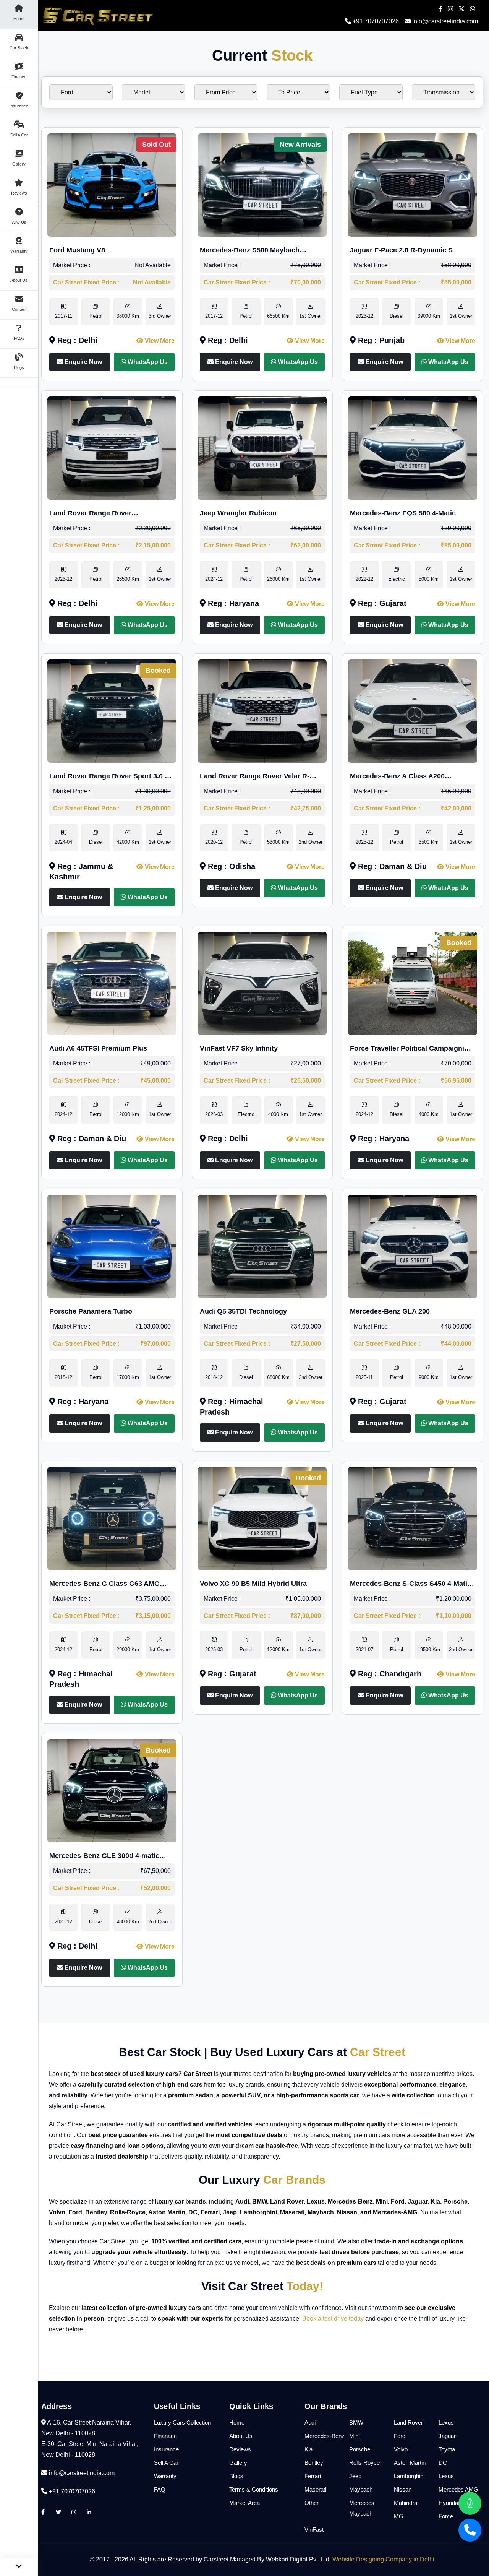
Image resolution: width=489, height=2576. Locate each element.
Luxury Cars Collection (182, 2423)
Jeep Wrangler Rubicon (238, 513)
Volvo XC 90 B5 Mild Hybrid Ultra (253, 1584)
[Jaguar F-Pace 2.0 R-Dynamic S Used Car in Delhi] (413, 184)
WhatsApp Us (147, 362)
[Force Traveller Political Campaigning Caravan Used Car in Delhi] (413, 983)
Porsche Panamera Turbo (91, 1311)
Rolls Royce (364, 2463)
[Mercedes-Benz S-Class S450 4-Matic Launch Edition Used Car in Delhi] (413, 1518)
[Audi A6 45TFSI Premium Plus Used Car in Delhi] (112, 983)
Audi (310, 2423)
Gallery (238, 2463)
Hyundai (449, 2503)
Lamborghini (409, 2476)
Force (446, 2516)
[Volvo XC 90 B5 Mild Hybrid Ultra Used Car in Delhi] (262, 1518)
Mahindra (406, 2503)
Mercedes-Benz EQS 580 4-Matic (403, 513)
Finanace (165, 2436)
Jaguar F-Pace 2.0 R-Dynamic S (401, 250)
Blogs (236, 2476)
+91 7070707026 (375, 21)
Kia (308, 2449)
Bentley (314, 2463)
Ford (400, 2436)
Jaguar (447, 2436)
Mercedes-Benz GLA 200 (390, 1311)
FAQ (160, 2489)
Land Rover (408, 2423)
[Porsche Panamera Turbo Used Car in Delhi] (112, 1246)
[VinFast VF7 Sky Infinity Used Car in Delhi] (262, 983)
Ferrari (313, 2476)
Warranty (165, 2476)
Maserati (315, 2489)
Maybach (361, 2489)
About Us (241, 2436)
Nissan (403, 2489)
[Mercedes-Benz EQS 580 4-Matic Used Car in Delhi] (413, 447)
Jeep (355, 2476)
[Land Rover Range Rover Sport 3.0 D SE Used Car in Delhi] (112, 711)
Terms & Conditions (254, 2489)
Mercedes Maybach (362, 2508)
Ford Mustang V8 (77, 250)
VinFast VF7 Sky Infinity (239, 1048)
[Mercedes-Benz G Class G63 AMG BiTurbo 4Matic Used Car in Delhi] (112, 1518)
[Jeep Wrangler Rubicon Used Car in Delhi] (262, 447)
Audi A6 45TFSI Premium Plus (98, 1048)
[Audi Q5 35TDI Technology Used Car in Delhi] (262, 1246)
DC (443, 2463)
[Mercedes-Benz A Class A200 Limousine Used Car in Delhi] (413, 711)
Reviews (240, 2449)
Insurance (166, 2449)
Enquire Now (83, 362)
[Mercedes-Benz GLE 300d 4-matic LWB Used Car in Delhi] (112, 1790)
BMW (356, 2423)
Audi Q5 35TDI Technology (243, 1311)
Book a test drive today (333, 2319)
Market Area (244, 2503)
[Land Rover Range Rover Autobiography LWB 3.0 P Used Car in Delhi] (112, 447)
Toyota (447, 2449)
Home (237, 2423)
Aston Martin (410, 2463)
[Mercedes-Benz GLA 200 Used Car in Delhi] (413, 1246)
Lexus (446, 2423)
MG (399, 2516)
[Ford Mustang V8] (112, 184)
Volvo (401, 2449)
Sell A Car (166, 2463)
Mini (354, 2436)
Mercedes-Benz (325, 2436)
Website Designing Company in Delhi (383, 2559)
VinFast (314, 2530)
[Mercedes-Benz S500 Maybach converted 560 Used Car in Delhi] (262, 184)
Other (312, 2503)
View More (159, 341)
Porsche (360, 2449)
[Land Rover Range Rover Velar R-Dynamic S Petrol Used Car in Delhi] (262, 711)
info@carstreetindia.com (445, 21)
